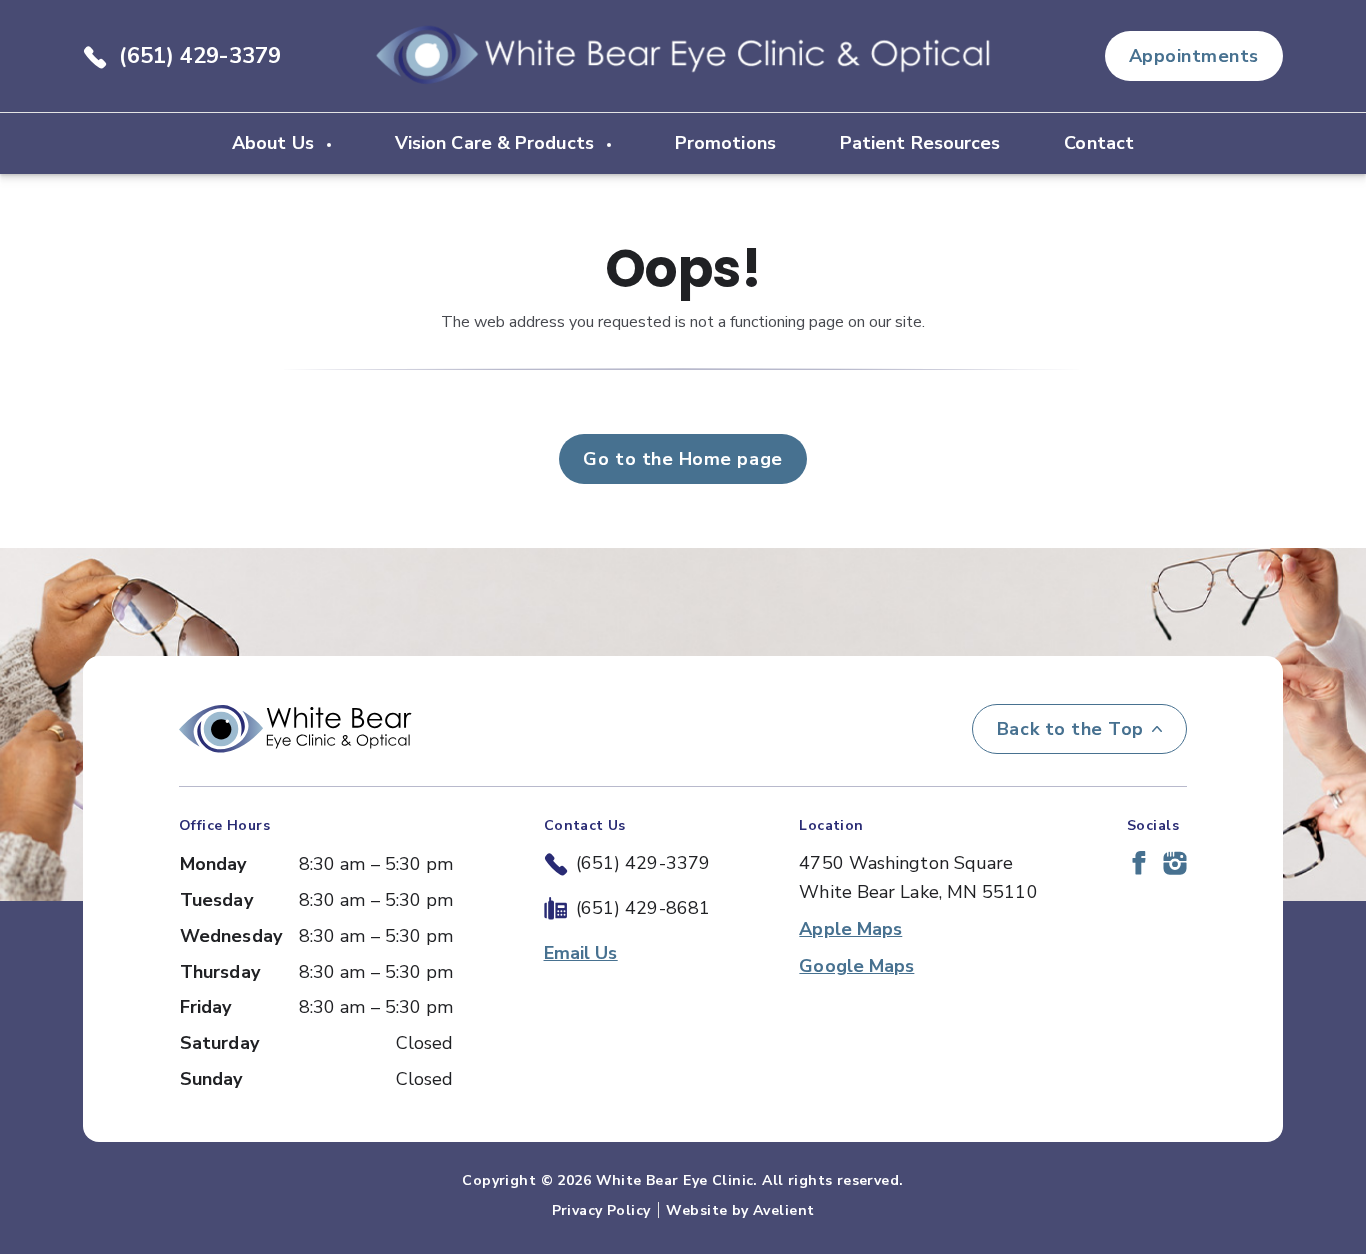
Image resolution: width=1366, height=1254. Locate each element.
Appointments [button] (1194, 56)
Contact (1099, 143)
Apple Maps (850, 929)
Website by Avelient (740, 1210)
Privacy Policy (601, 1210)
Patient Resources (920, 143)
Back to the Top (1070, 729)
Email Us (581, 953)
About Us (275, 143)
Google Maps (856, 966)
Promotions (725, 143)
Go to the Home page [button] (682, 459)
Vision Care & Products (497, 143)
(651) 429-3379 (200, 56)
